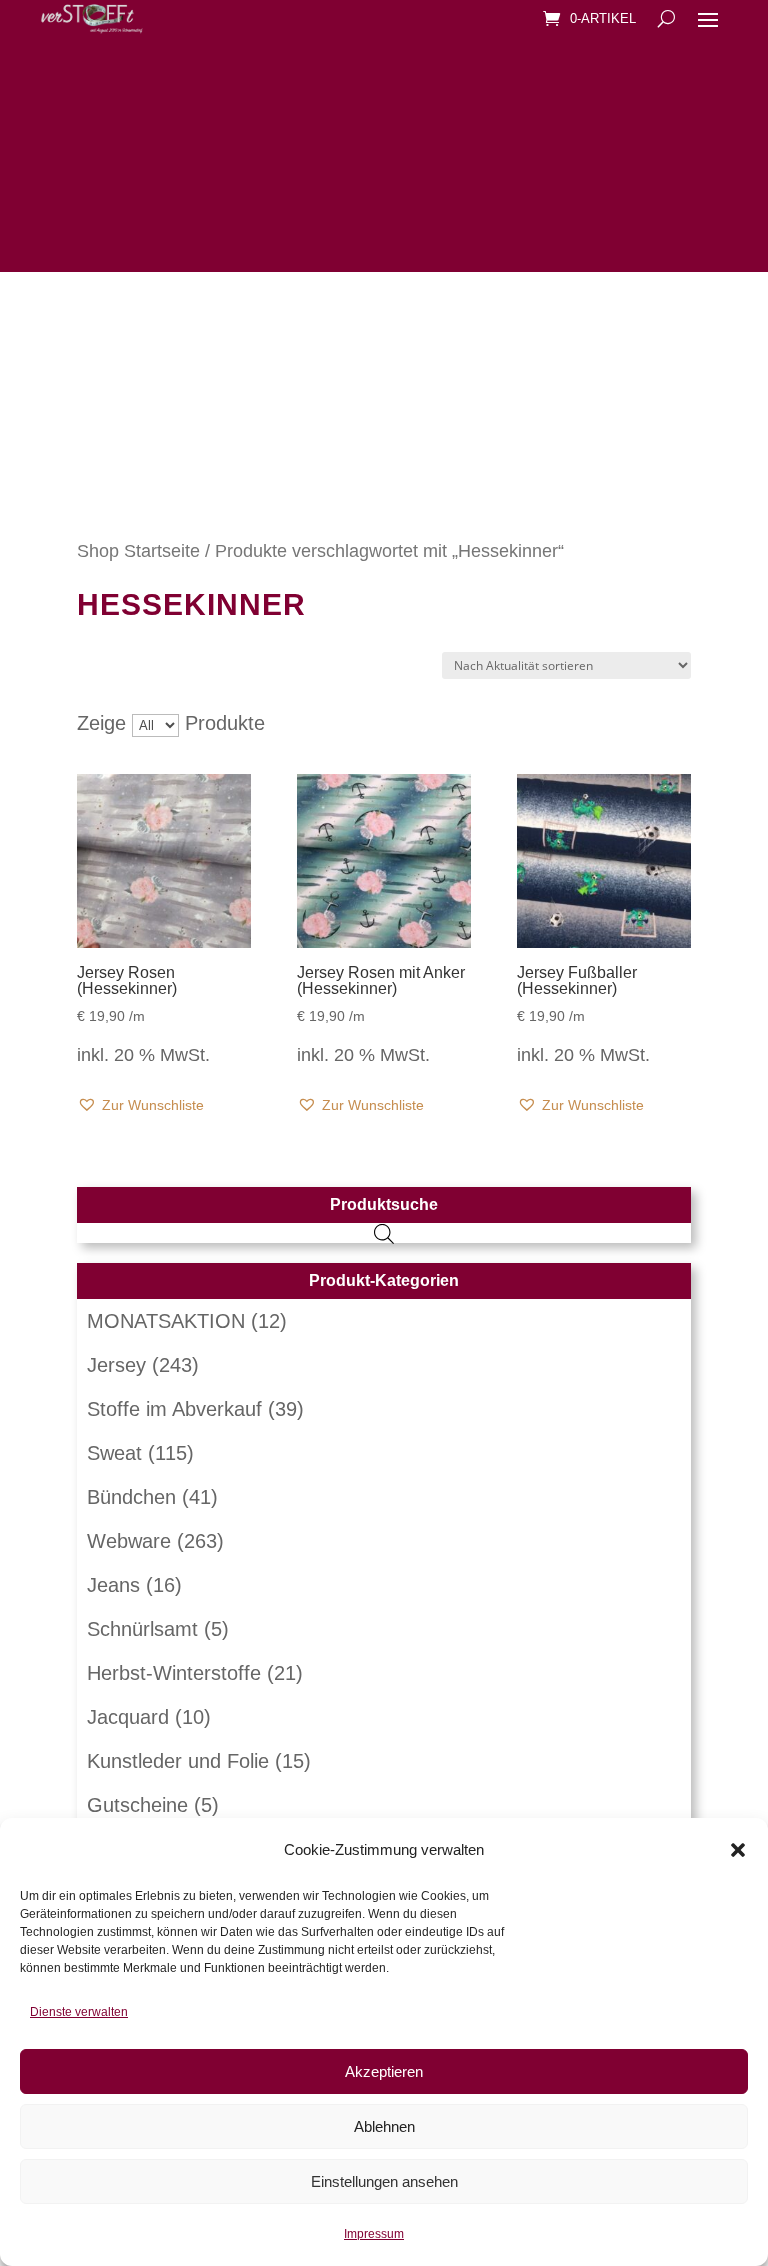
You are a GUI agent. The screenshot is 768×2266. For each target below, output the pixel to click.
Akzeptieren (384, 2071)
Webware (129, 1541)
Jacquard (128, 1717)
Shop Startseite (138, 550)
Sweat (114, 1453)
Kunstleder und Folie (178, 1761)
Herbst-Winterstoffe (174, 1673)
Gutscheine (137, 1805)
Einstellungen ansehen (384, 2181)
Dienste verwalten (79, 2012)
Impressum (374, 2234)
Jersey (116, 1365)
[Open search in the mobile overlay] (384, 1233)
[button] (738, 1850)
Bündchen (131, 1497)
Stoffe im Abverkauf (174, 1409)
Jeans (113, 1585)
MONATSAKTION (166, 1321)
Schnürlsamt (142, 1629)
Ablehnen (384, 2126)
